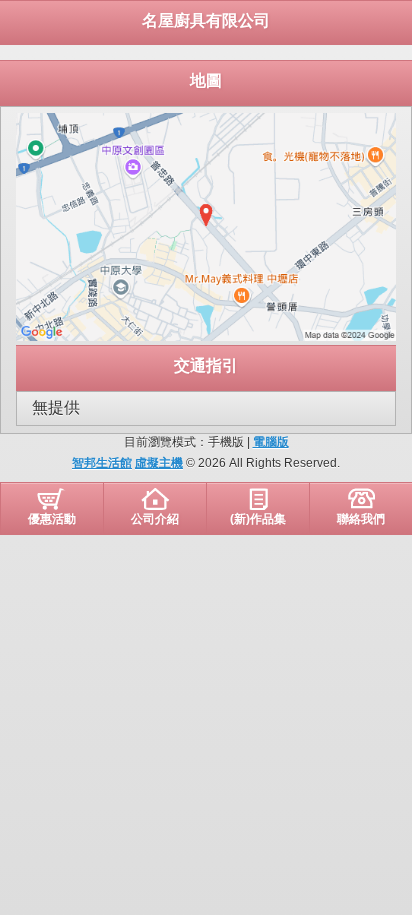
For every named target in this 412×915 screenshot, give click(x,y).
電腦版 (271, 442)
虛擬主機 (159, 463)
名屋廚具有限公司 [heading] (206, 20)
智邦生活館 (102, 463)
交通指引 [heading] (206, 365)
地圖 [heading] (206, 80)
